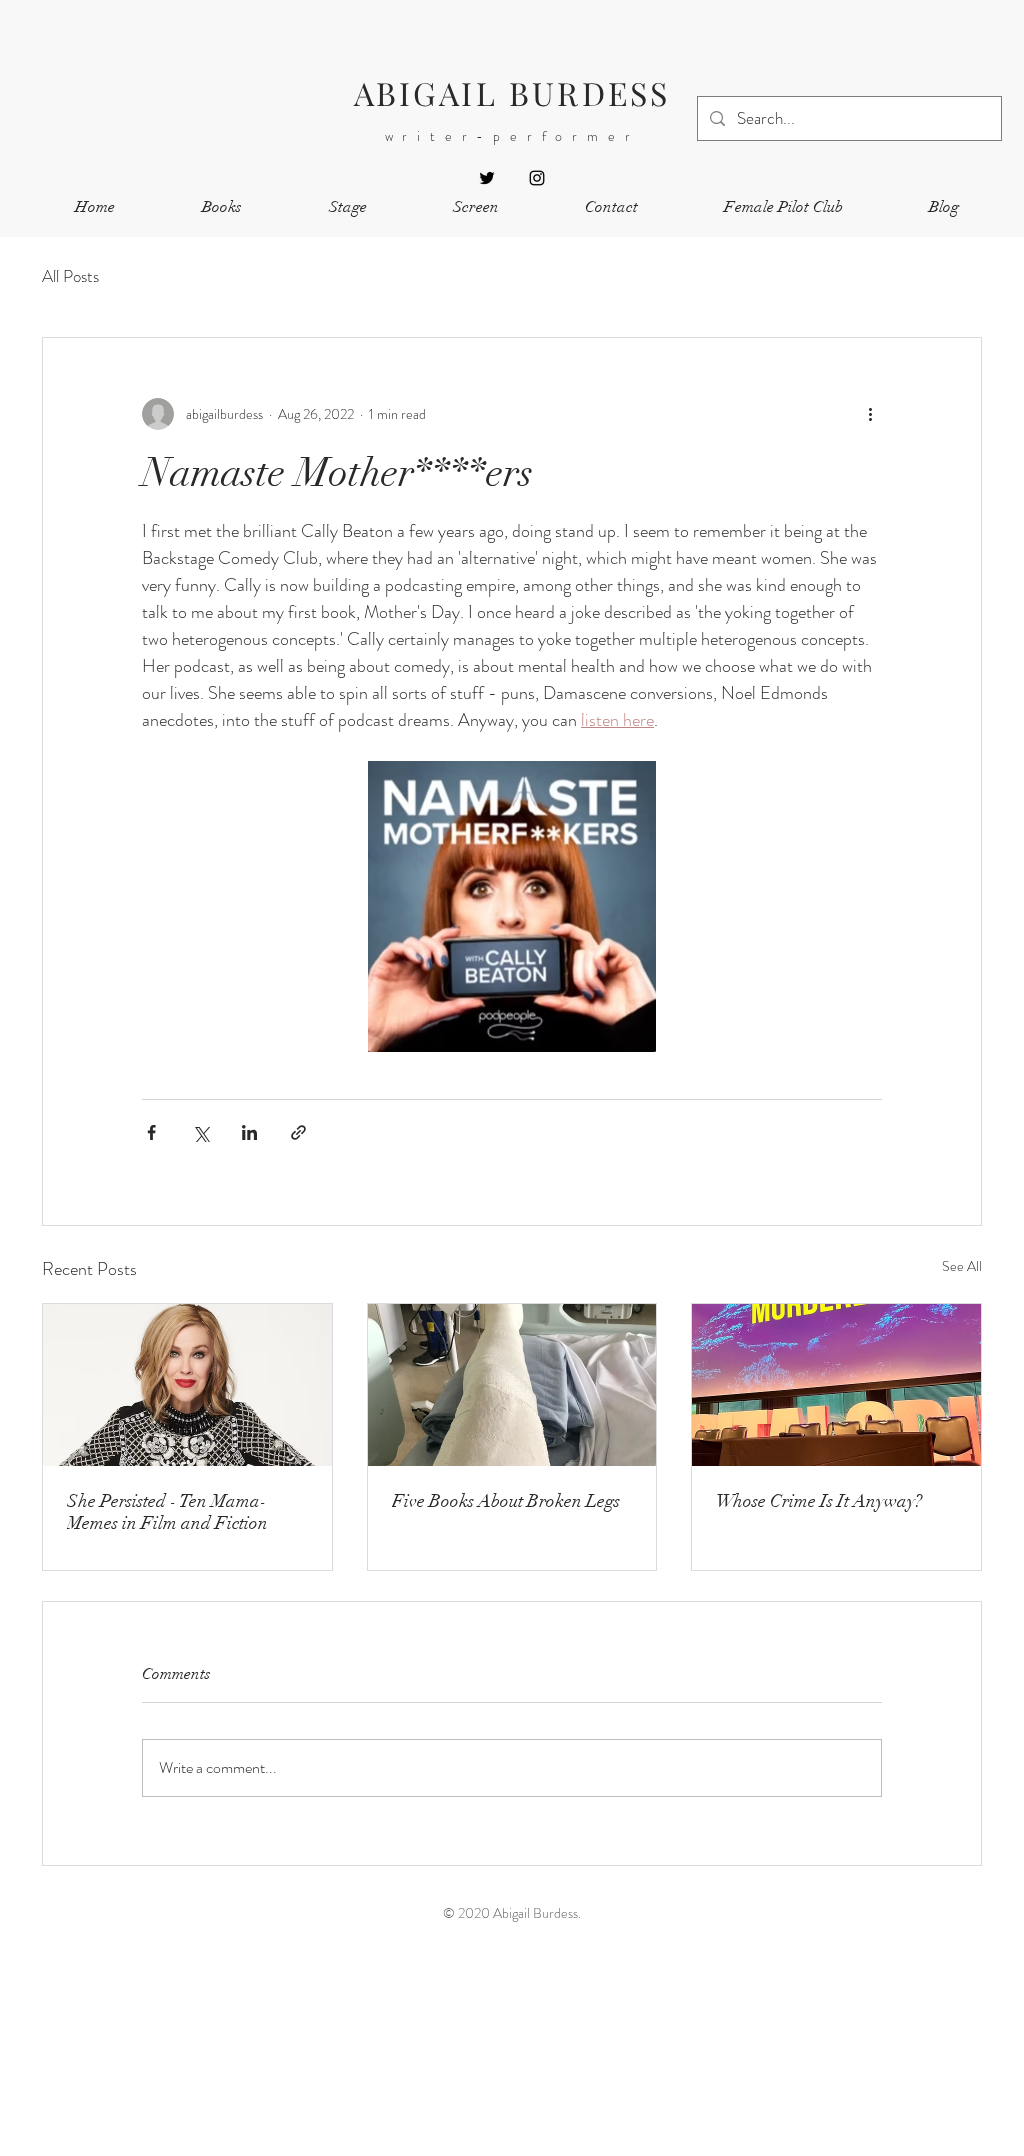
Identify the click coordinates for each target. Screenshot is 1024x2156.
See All (962, 1266)
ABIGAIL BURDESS (512, 92)
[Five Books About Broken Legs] (512, 1385)
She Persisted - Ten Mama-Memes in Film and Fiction (167, 1512)
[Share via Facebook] (151, 1132)
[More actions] (870, 414)
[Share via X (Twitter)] (200, 1132)
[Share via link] (298, 1132)
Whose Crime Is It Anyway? (819, 1501)
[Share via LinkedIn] (249, 1132)
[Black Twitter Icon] (487, 178)
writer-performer (512, 136)
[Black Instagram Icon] (537, 178)
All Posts (70, 276)
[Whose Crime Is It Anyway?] (836, 1385)
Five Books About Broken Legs (506, 1501)
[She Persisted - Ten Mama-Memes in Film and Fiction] (187, 1385)
